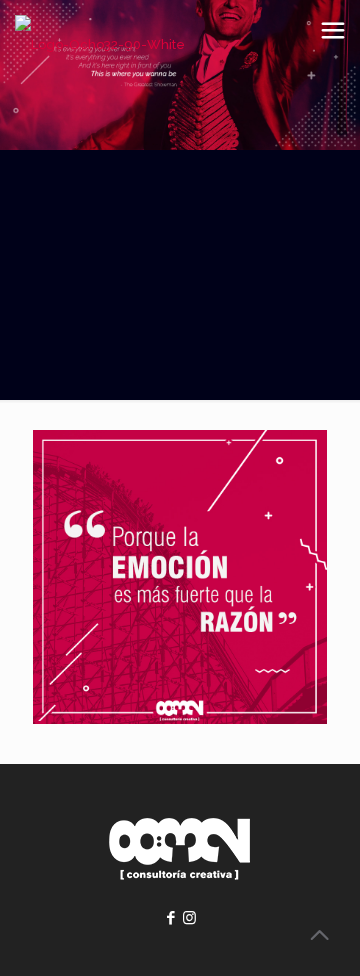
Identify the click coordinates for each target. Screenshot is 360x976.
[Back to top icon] (319, 935)
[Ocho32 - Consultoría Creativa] (100, 45)
